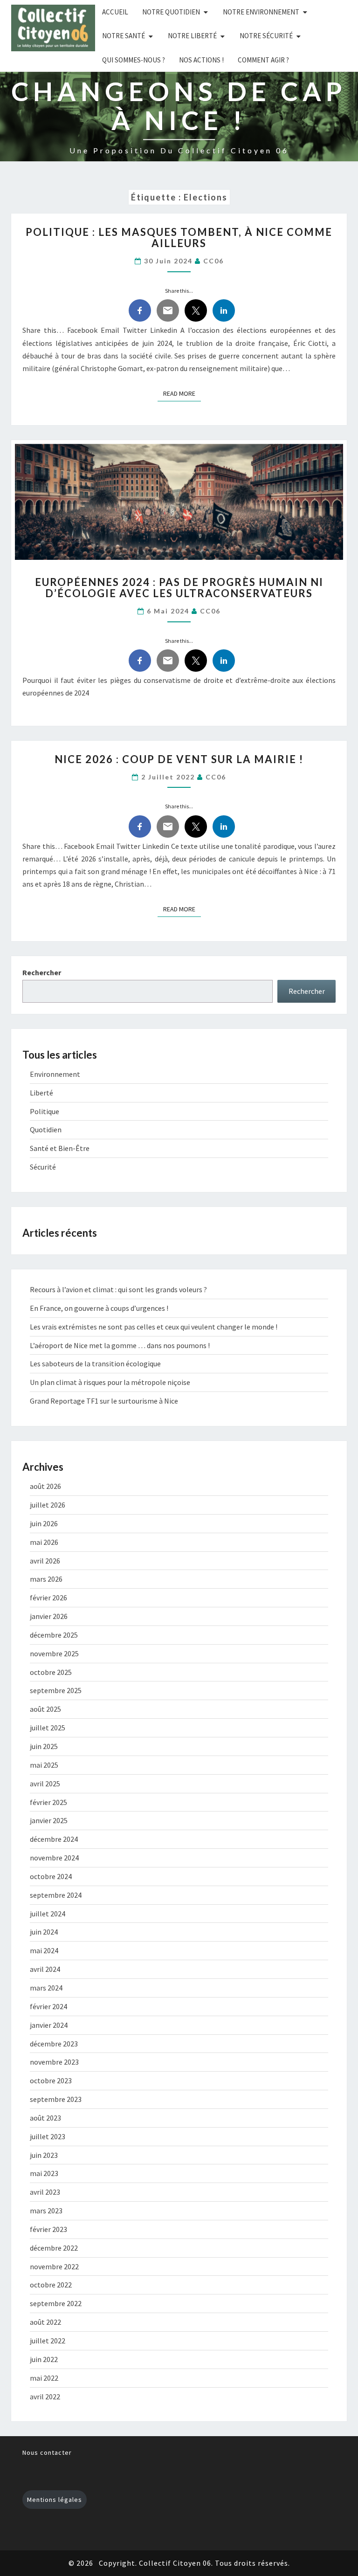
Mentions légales (55, 2500)
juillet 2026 (48, 1505)
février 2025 (48, 1802)
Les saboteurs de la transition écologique (95, 1364)
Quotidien (46, 1130)
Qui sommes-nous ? (134, 60)
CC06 (213, 261)
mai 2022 (44, 2378)
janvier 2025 (49, 1820)
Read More (182, 393)
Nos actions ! (201, 60)
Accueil (115, 12)
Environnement (55, 1074)
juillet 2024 (48, 1914)
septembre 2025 (56, 1690)
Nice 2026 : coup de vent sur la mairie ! (179, 759)
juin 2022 (44, 2359)
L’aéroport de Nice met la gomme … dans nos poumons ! (120, 1345)
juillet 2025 (48, 1728)
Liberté (41, 1093)
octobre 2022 (51, 2285)
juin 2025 (44, 1746)
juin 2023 (44, 2155)
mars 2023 (46, 2211)
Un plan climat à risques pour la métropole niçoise (110, 1382)
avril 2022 (45, 2397)
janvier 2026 (49, 1616)
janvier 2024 (49, 2025)
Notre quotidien (171, 12)
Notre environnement (261, 12)
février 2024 (48, 2006)
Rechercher (42, 972)
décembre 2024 (54, 1839)
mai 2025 (44, 1765)
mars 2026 (46, 1579)
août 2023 (45, 2118)
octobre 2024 (51, 1876)
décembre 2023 (54, 2044)
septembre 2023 (56, 2099)
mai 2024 (44, 1950)
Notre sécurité (266, 36)
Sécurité (43, 1167)
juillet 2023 (48, 2136)
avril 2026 (45, 1561)
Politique (45, 1111)
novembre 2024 (54, 1858)
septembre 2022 (56, 2303)
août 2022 (45, 2322)
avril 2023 (45, 2192)
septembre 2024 (56, 1895)
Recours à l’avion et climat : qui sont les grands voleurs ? (118, 1289)
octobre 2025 (51, 1672)
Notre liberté (192, 36)
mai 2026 (44, 1542)
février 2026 (48, 1598)
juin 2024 (44, 1932)
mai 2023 (44, 2173)
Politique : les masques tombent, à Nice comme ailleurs (179, 238)
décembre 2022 (54, 2248)
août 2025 (45, 1709)
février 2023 (48, 2229)
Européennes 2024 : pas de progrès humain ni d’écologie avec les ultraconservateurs (179, 588)
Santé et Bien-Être (60, 1148)
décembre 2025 (54, 1635)
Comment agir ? (263, 60)
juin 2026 (44, 1523)
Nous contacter (47, 2452)
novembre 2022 (54, 2266)
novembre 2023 (54, 2062)
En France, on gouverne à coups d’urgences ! (99, 1308)
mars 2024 (46, 1988)
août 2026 (45, 1486)
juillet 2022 (48, 2341)
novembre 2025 (54, 1653)
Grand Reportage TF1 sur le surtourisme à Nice (104, 1401)
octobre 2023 (51, 2080)
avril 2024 (45, 1969)
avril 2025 (45, 1784)
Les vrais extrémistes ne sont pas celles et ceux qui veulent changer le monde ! (154, 1327)
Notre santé (124, 36)
